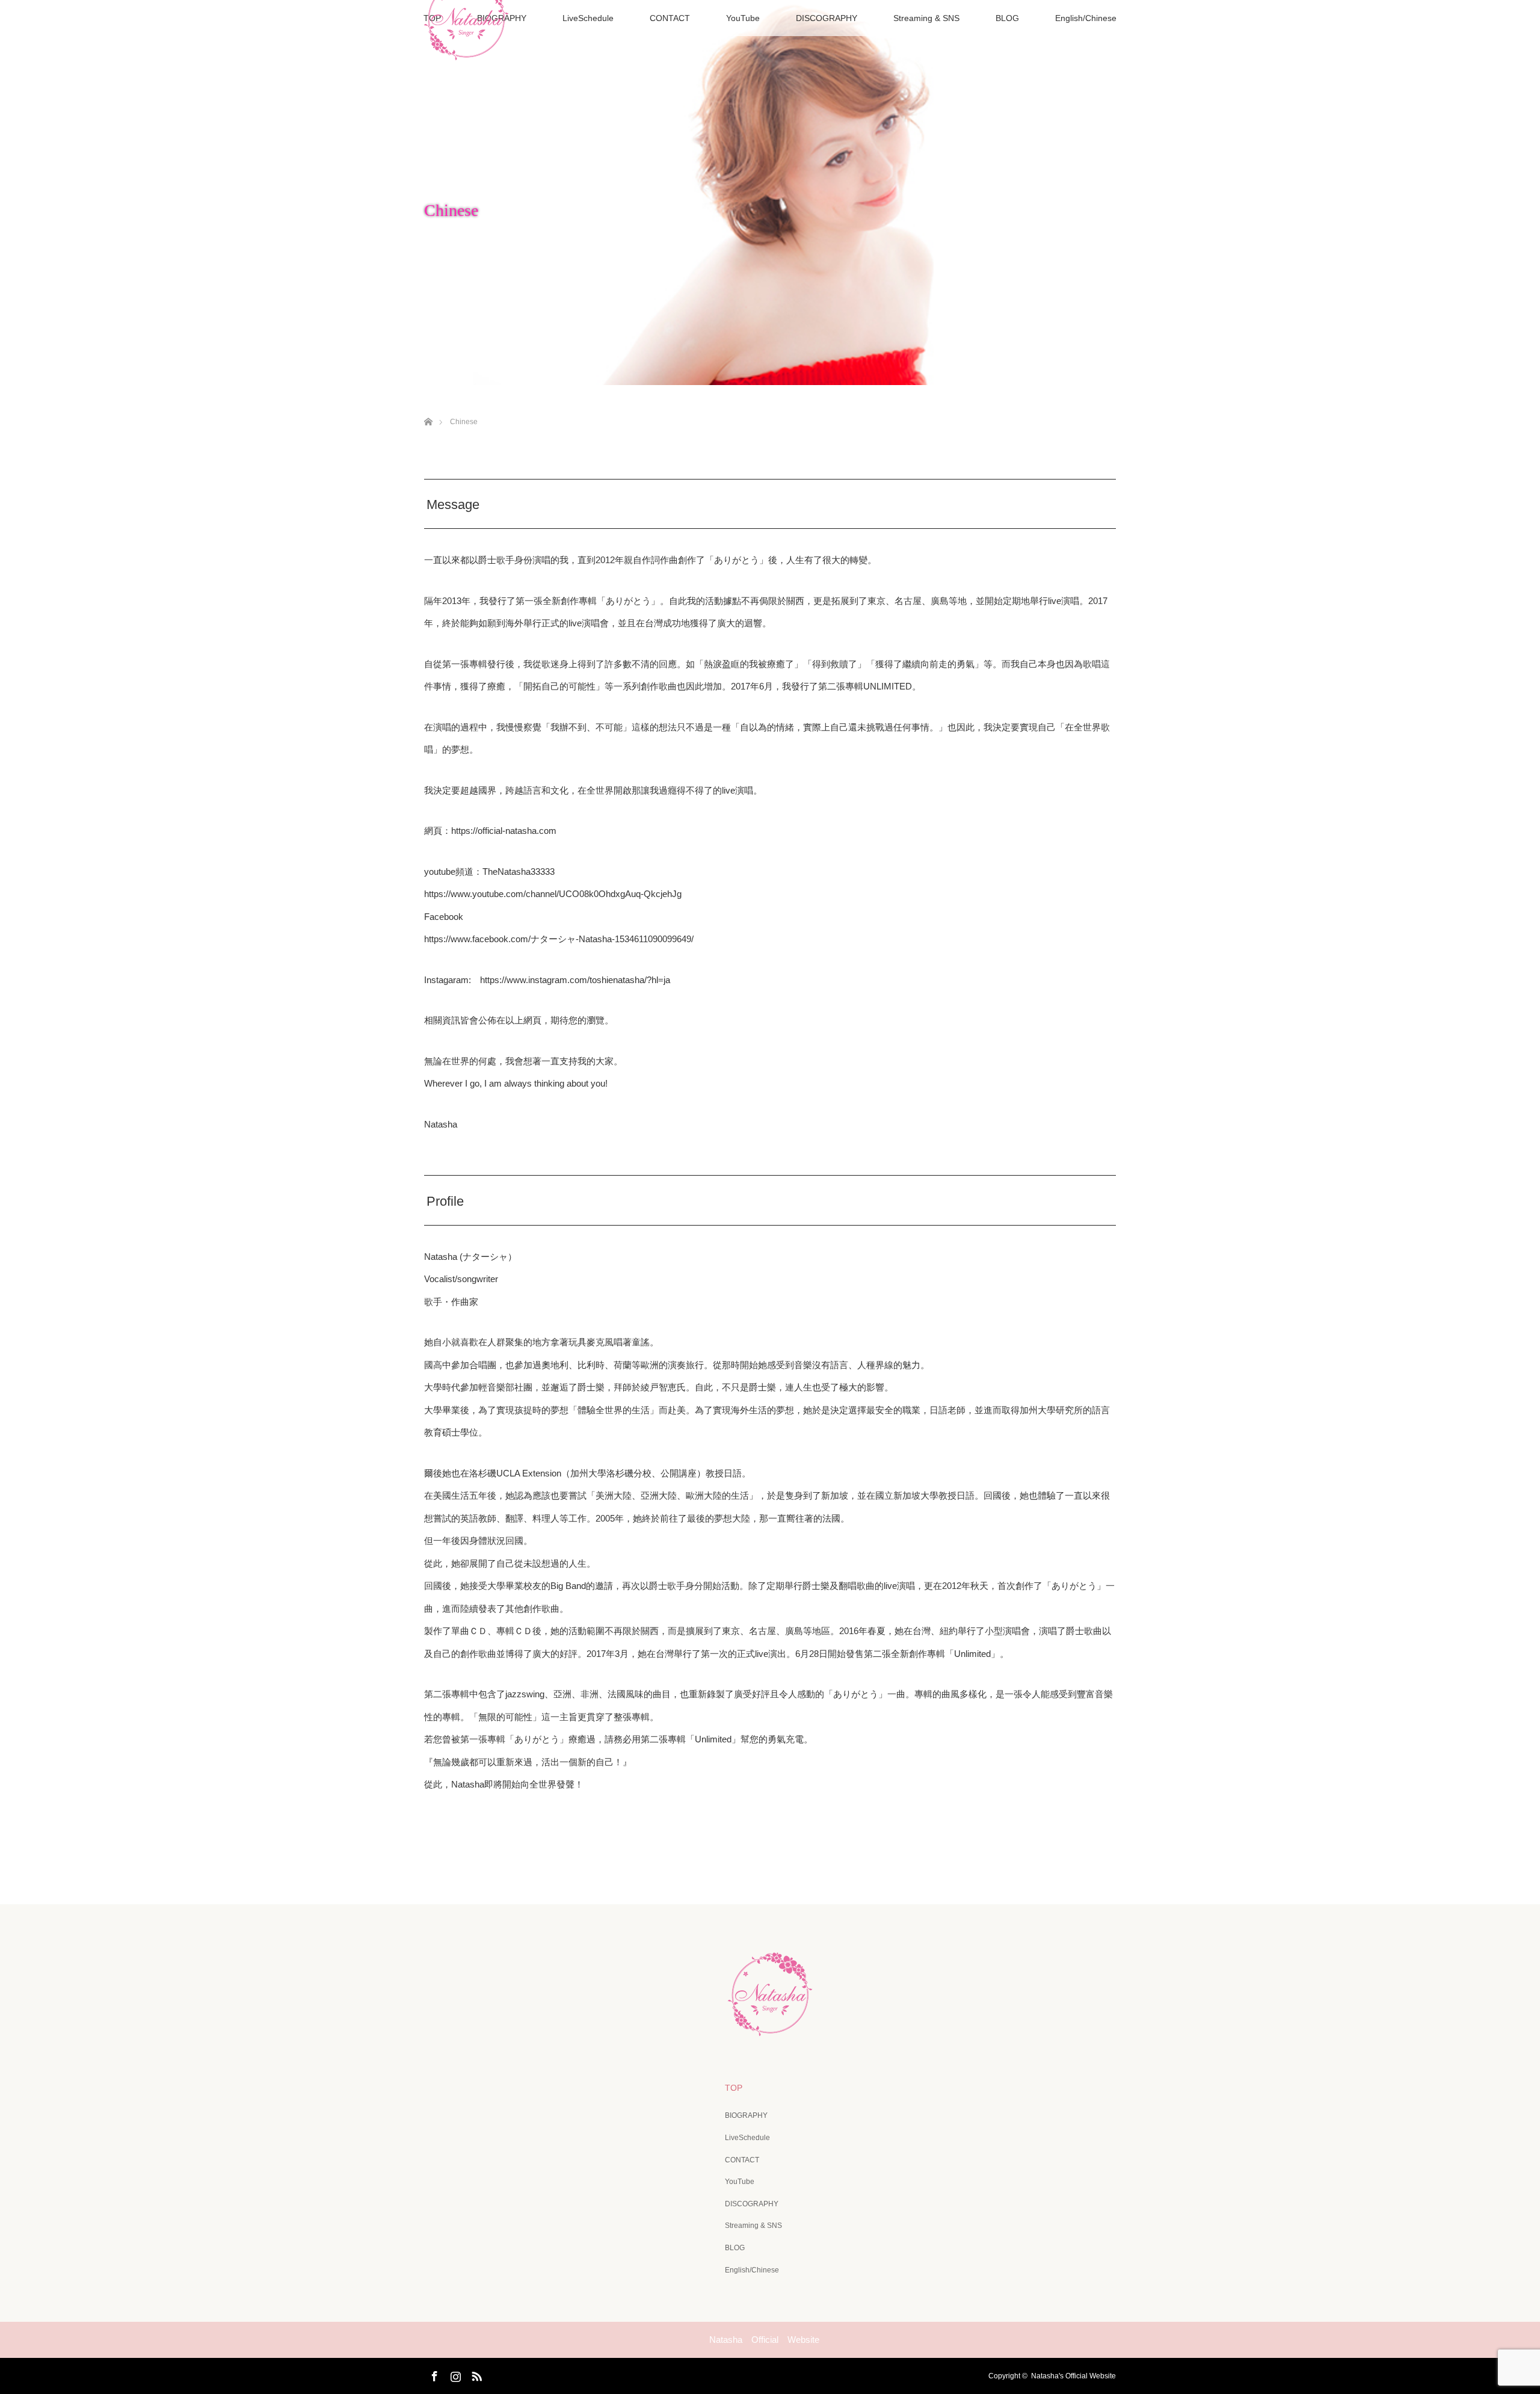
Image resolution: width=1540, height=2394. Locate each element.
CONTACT (670, 18)
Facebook (433, 2374)
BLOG (1007, 18)
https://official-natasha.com (504, 831)
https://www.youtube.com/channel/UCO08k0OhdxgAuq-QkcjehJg (553, 894)
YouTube (743, 18)
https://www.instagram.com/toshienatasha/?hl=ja (575, 980)
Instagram (454, 2374)
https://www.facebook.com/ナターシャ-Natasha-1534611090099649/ (559, 939)
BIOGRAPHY (746, 2115)
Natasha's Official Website (1073, 2376)
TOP (734, 2088)
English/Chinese (1086, 18)
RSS (475, 2374)
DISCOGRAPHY (827, 18)
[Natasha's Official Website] (770, 2028)
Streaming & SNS (926, 18)
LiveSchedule (588, 18)
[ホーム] (428, 408)
